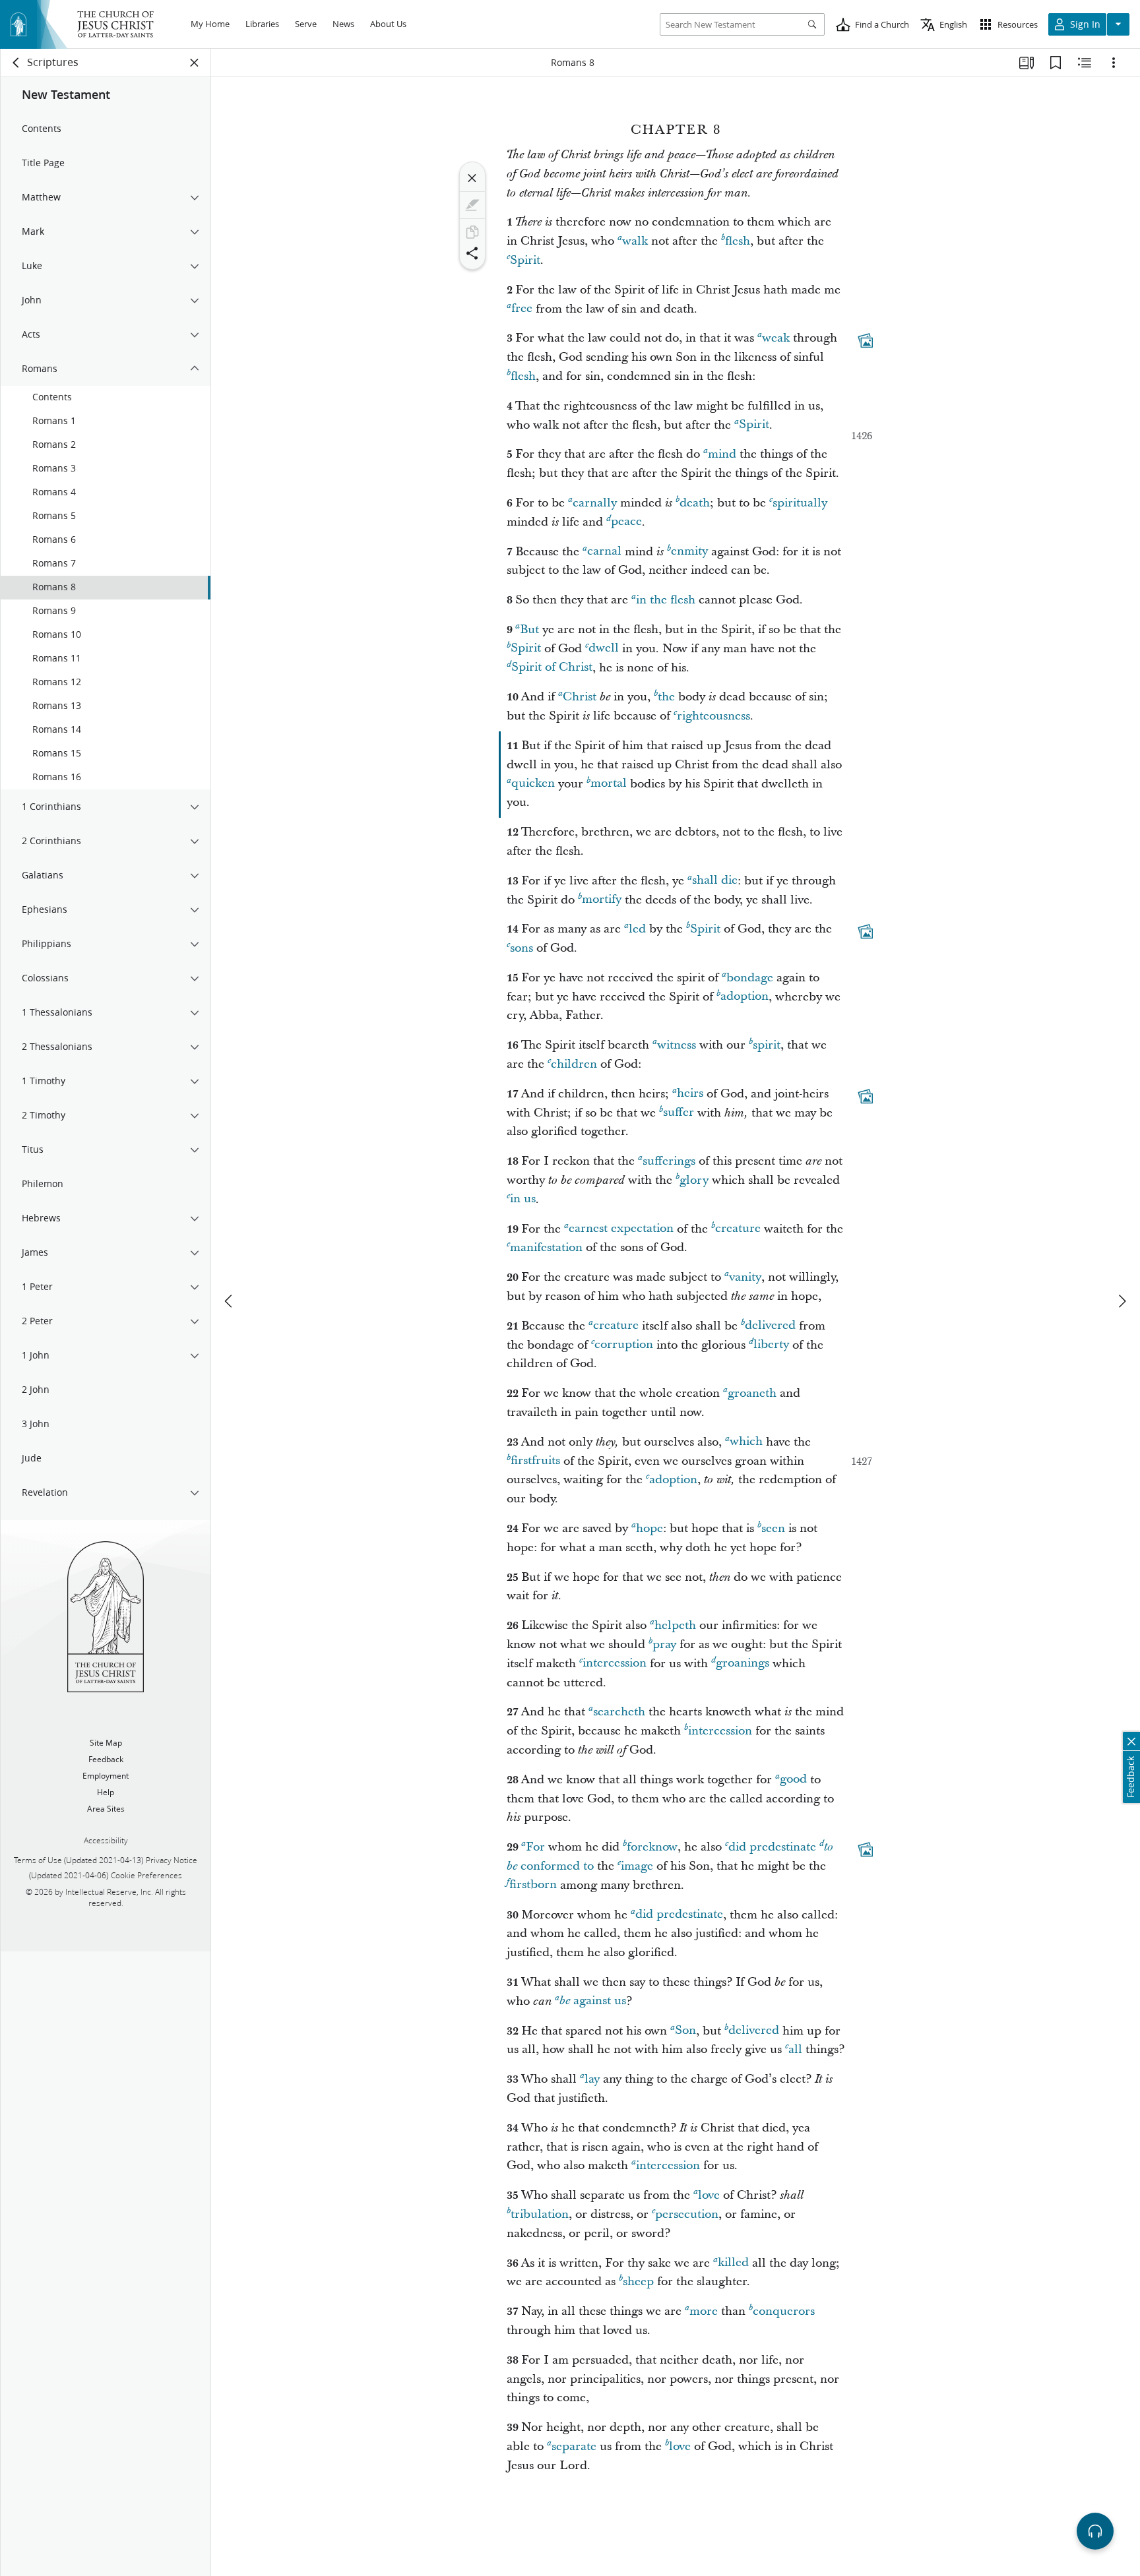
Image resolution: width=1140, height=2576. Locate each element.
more (704, 2311)
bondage (750, 978)
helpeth (675, 1625)
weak (776, 338)
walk (635, 241)
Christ (580, 697)
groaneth (752, 1393)
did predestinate (772, 1847)
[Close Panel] (195, 63)
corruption (624, 1345)
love (709, 2195)
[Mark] (472, 205)
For (535, 1847)
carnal (604, 552)
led (637, 929)
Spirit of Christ (552, 668)
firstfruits (535, 1461)
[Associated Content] (866, 341)
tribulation (540, 2214)
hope (649, 1528)
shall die (715, 881)
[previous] (230, 1301)
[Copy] (472, 232)
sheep (638, 2282)
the (666, 697)
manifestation (546, 1247)
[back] (16, 63)
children (574, 1064)
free (522, 309)
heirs (690, 1094)
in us (523, 1199)
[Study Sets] (1027, 63)
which (746, 1442)
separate (574, 2446)
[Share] (472, 253)
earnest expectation (621, 1229)
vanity (745, 1277)
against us (593, 2001)
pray (664, 1644)
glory (694, 1180)
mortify (602, 900)
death (695, 503)
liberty (771, 1345)
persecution (687, 2214)
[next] (1122, 1301)
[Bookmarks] (1056, 63)
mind (722, 454)
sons (522, 948)
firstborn (533, 1885)
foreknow (652, 1847)
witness (677, 1045)
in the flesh (666, 600)
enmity (689, 552)
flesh (738, 241)
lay (592, 2079)
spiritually (800, 503)
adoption (744, 997)
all (795, 2049)
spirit (767, 1045)
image (637, 1866)
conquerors (784, 2311)
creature (738, 1229)
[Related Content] (1085, 63)
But (529, 629)
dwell (604, 649)
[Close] (472, 178)
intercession (615, 1664)
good (793, 1780)
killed (733, 2263)
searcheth (619, 1712)
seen (773, 1528)
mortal (609, 784)
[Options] (1114, 63)
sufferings (669, 1161)
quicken (533, 784)
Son (685, 2031)
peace (626, 522)
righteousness (713, 716)
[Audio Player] (1095, 2531)
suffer (679, 1113)
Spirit (525, 260)
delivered (770, 1326)
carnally (595, 503)
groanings (743, 1664)
